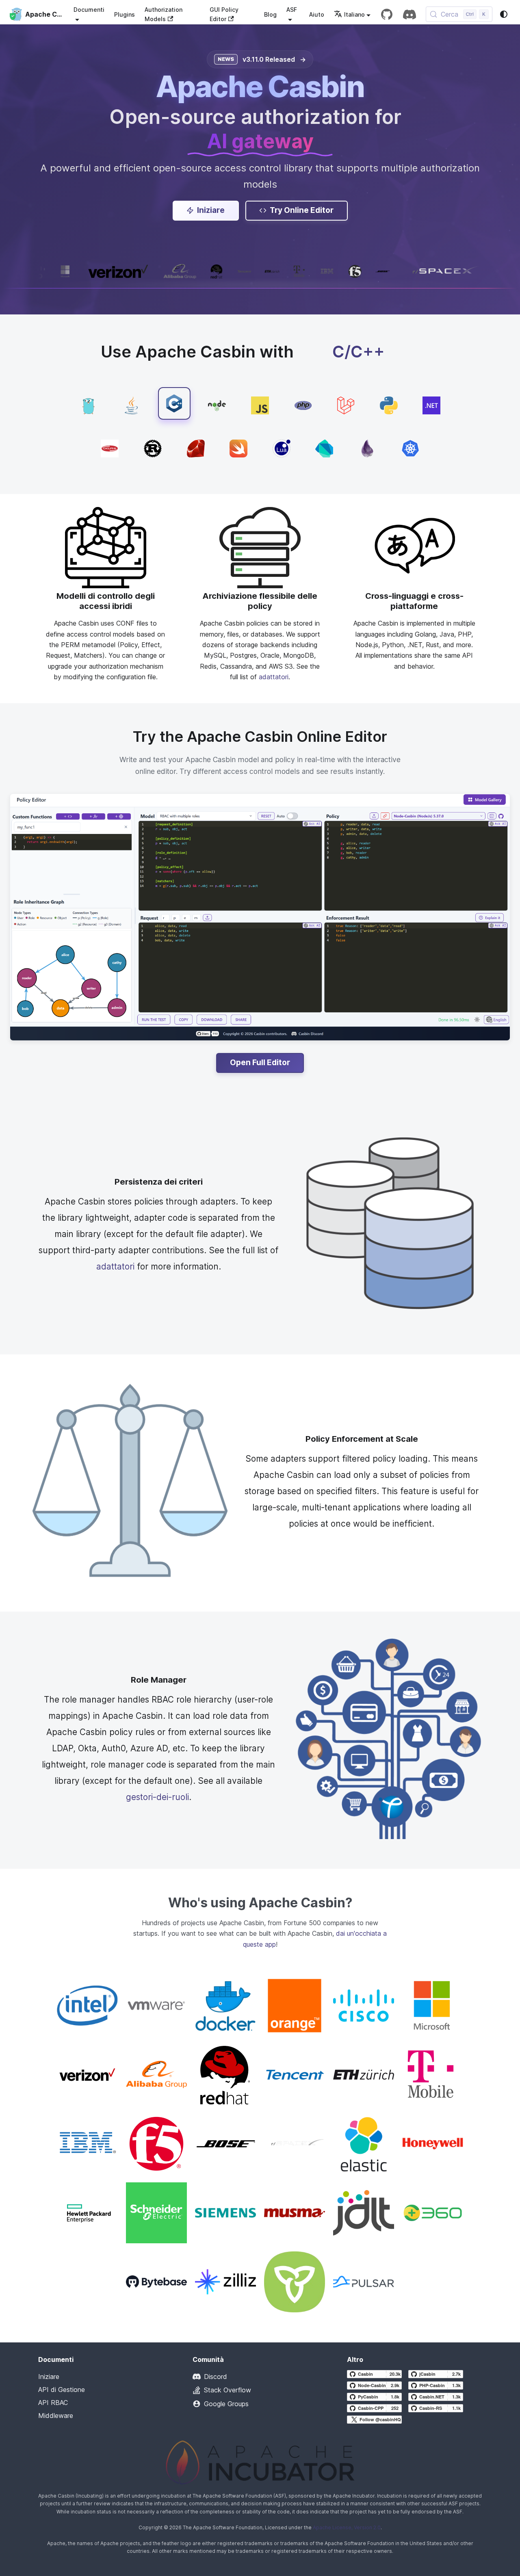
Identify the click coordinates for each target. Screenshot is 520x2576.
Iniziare (211, 210)
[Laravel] (346, 405)
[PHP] (303, 405)
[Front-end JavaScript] (260, 405)
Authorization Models (164, 14)
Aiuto (317, 14)
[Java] (131, 405)
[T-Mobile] (240, 271)
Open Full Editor (260, 1063)
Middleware (56, 2416)
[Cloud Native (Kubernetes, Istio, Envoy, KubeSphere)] (410, 448)
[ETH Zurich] (212, 271)
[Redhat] (157, 271)
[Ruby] (196, 448)
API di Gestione (62, 2390)
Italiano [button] (354, 14)
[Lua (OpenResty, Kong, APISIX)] (282, 448)
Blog (270, 14)
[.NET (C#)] (431, 405)
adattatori (274, 677)
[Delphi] (110, 448)
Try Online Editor (302, 210)
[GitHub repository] (387, 14)
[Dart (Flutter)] (324, 448)
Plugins (125, 14)
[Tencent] (185, 271)
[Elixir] (367, 448)
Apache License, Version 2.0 (347, 2527)
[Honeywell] (478, 271)
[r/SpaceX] (384, 271)
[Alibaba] (120, 271)
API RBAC (53, 2403)
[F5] (295, 271)
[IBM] (268, 271)
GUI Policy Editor (224, 14)
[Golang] (89, 405)
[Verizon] (59, 271)
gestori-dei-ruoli (157, 1797)
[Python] (389, 405)
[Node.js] (217, 405)
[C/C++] (174, 405)
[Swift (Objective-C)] (238, 448)
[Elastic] (445, 271)
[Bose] (323, 271)
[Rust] (153, 448)
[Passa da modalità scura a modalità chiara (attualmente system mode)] (504, 14)
